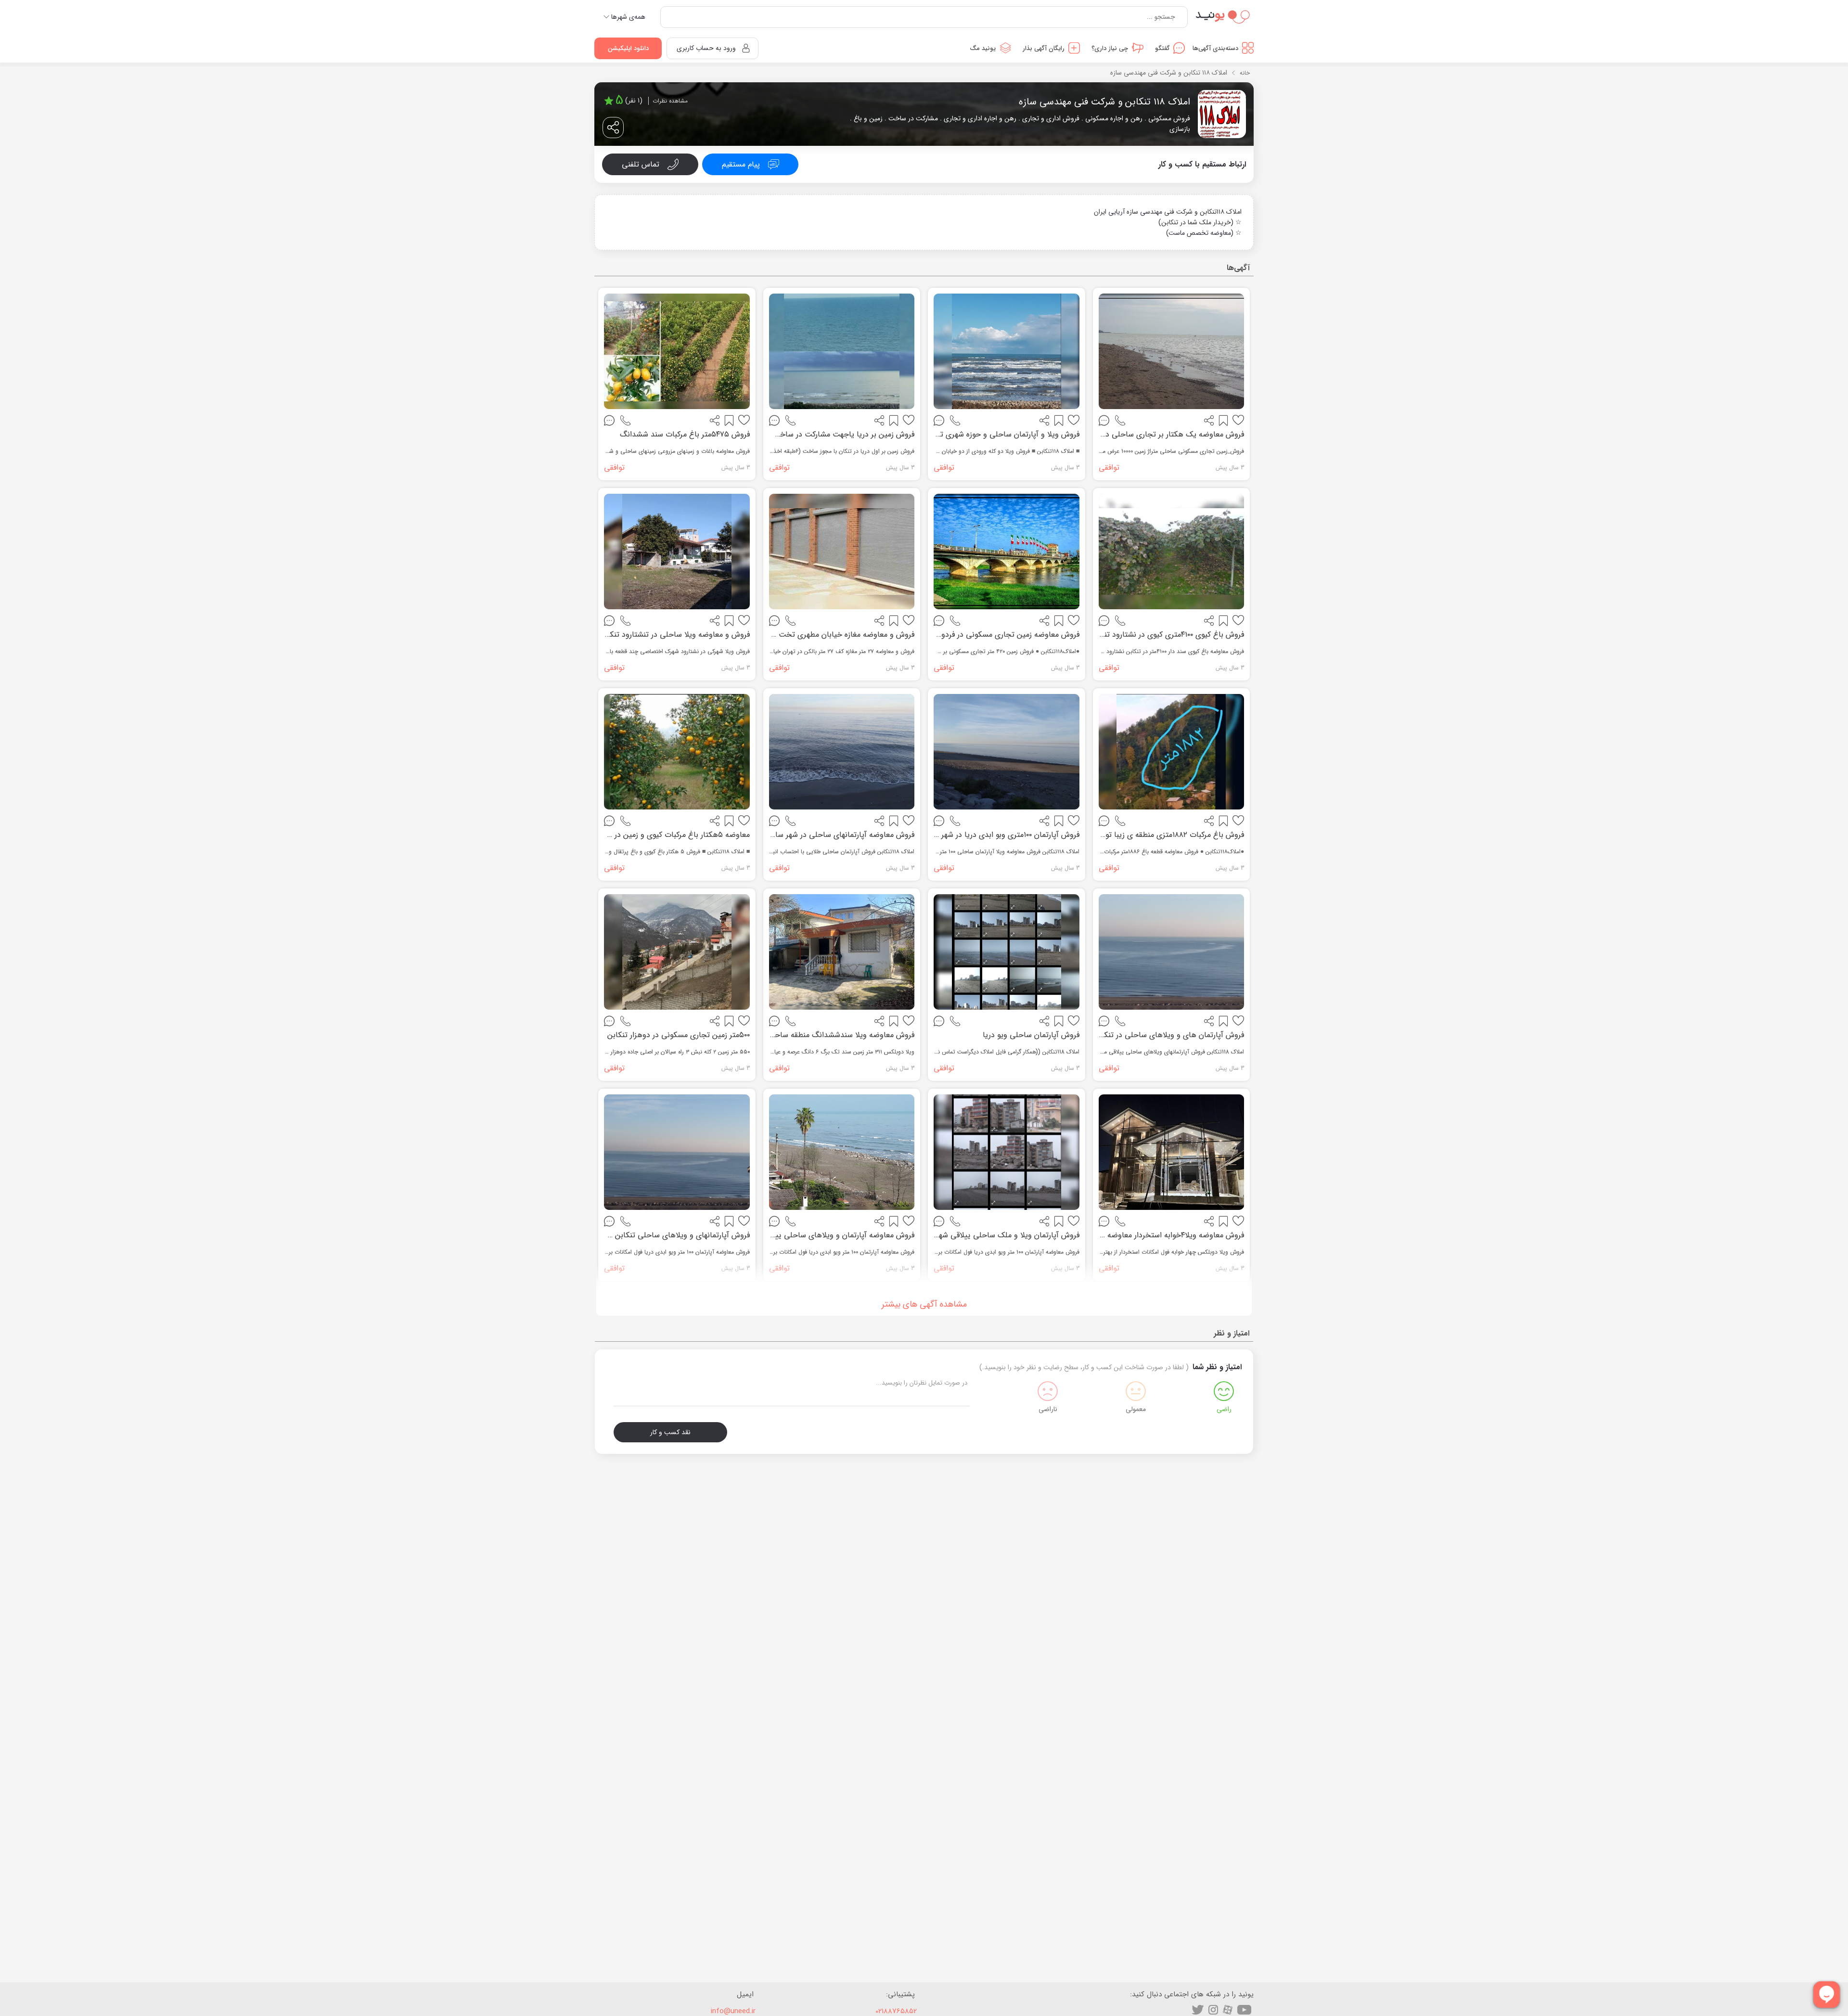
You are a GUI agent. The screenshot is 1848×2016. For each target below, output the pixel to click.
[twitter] (1198, 2010)
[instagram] (1213, 2010)
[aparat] (1228, 2010)
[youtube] (1244, 2010)
